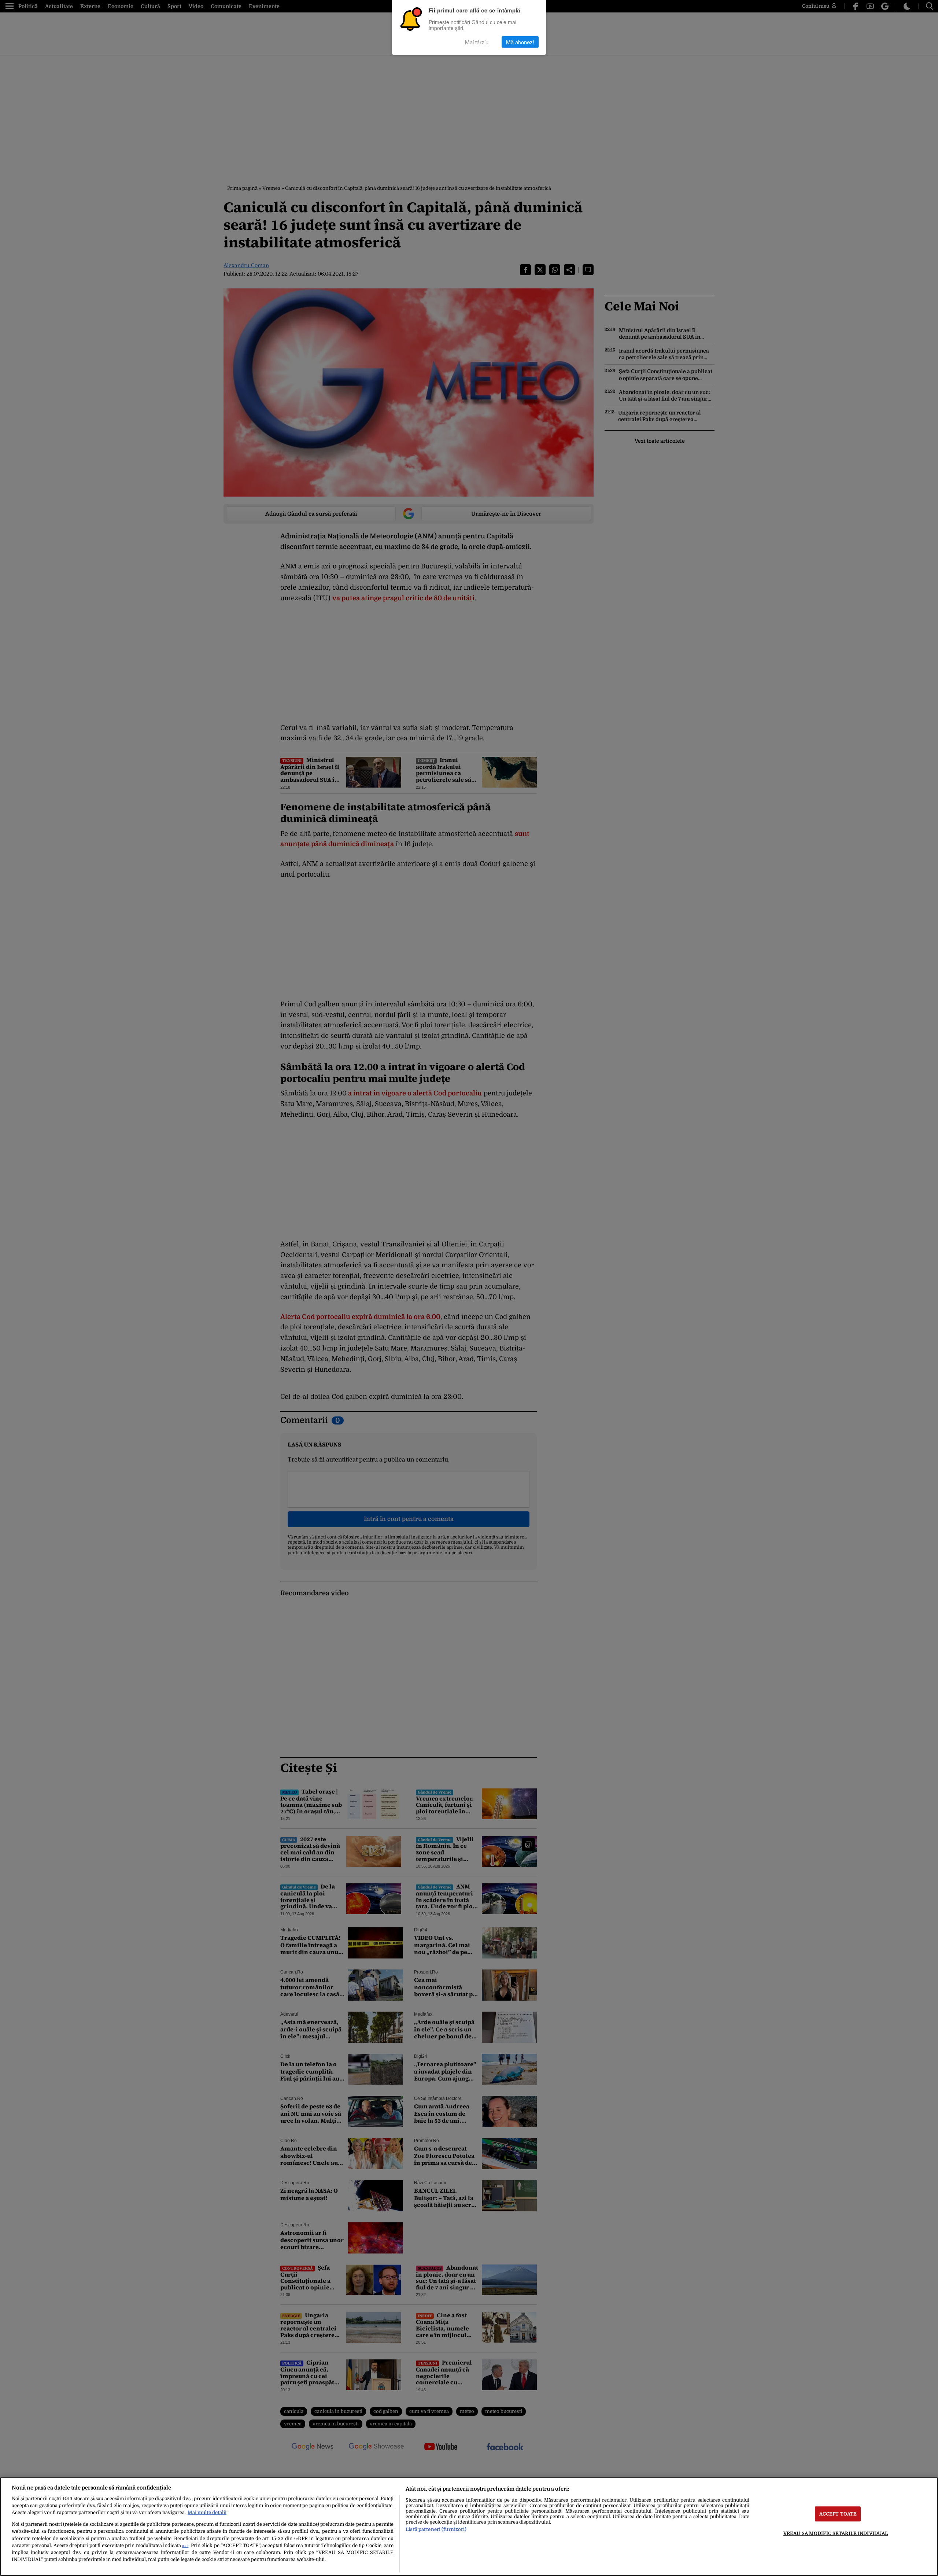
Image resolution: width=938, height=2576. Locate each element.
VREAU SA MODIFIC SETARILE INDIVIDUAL (836, 2533)
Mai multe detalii (207, 2512)
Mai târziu (477, 42)
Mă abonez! (520, 42)
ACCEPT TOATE (838, 2514)
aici (185, 2546)
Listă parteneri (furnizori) (436, 2529)
